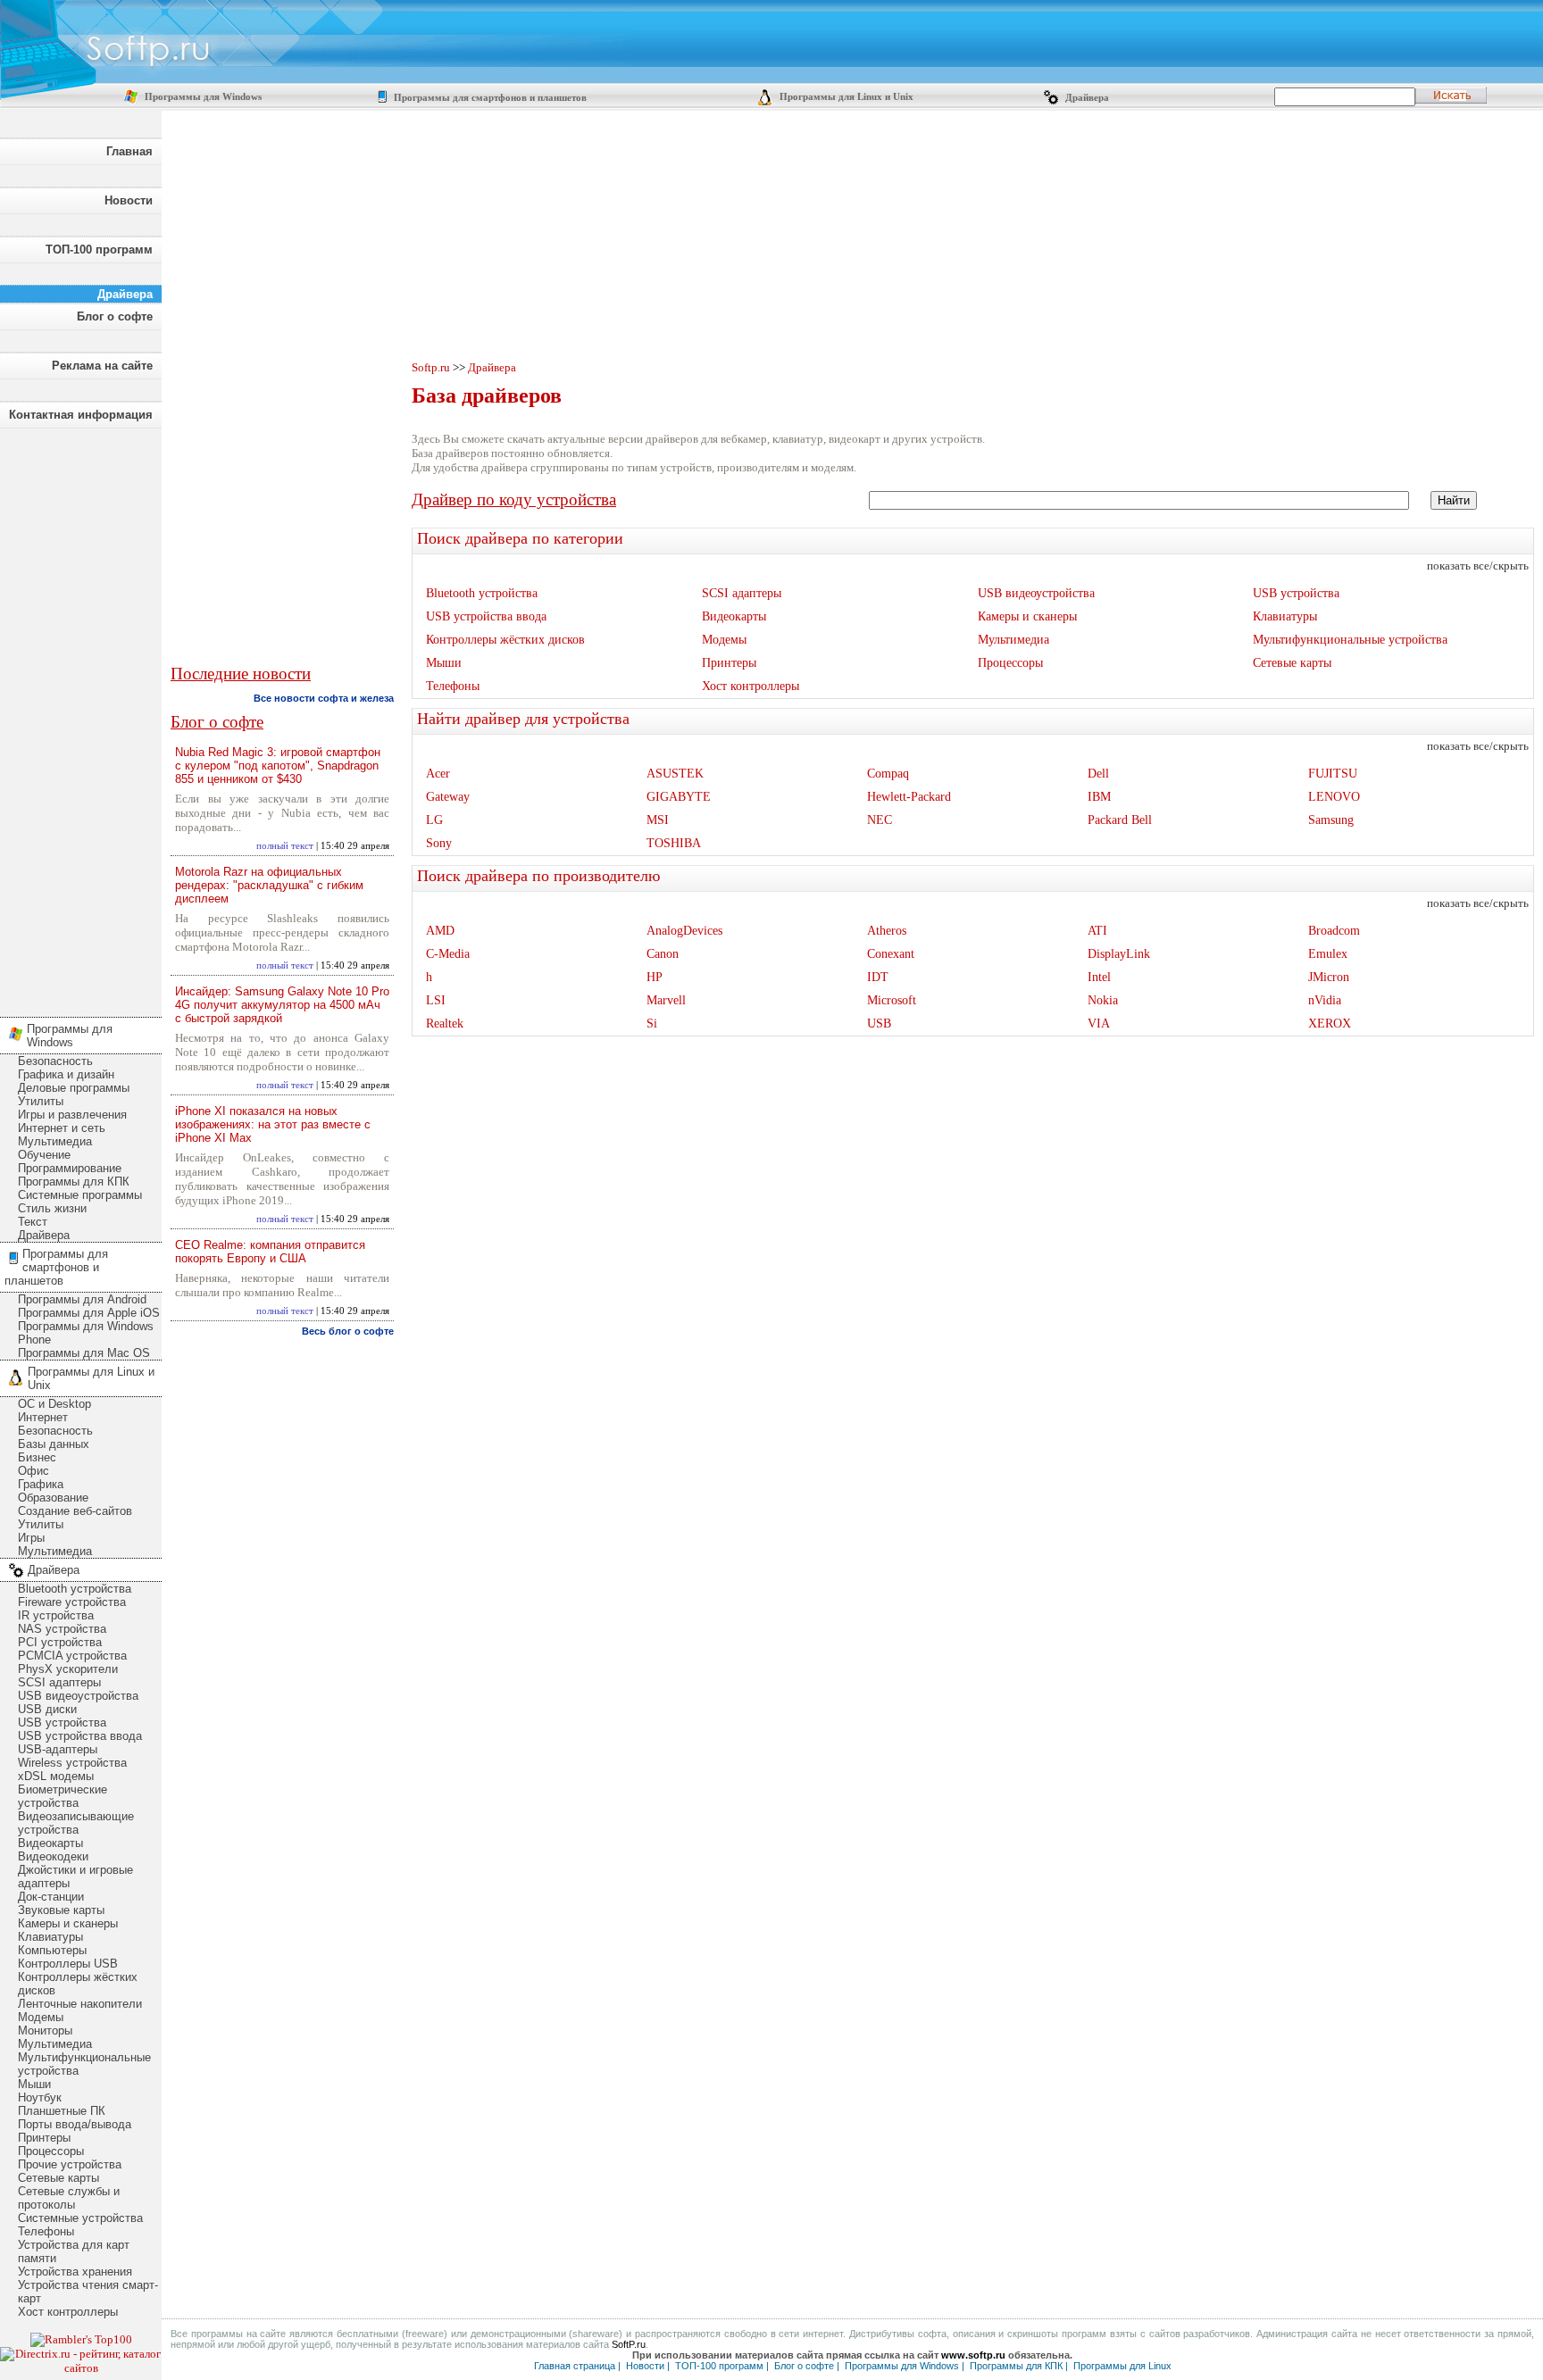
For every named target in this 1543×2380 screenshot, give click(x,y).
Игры (31, 1538)
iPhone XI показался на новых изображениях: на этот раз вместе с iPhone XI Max (273, 1124)
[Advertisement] (80, 718)
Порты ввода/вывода (75, 2124)
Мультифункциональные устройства (84, 2064)
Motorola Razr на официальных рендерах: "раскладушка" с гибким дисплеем (269, 885)
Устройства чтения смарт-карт (88, 2292)
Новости (129, 200)
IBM (1099, 797)
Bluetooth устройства (75, 1589)
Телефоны (46, 2231)
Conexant (891, 954)
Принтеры (44, 2138)
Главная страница (575, 2366)
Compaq (888, 774)
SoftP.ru (629, 2344)
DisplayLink (1119, 954)
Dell (1098, 774)
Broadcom (1334, 931)
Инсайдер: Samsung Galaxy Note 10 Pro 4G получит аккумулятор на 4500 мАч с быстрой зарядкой (282, 1005)
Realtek (445, 1024)
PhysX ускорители (68, 1669)
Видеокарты (50, 1843)
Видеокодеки (53, 1856)
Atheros (887, 931)
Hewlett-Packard (909, 797)
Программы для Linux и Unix (845, 97)
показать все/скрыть (1478, 566)
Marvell (666, 1000)
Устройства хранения (75, 2272)
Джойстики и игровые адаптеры (75, 1877)
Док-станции (51, 1897)
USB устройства (62, 1723)
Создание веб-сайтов (75, 1511)
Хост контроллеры (68, 2312)
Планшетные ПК (62, 2111)
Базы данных (54, 1444)
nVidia (1325, 1000)
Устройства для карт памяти (74, 2251)
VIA (1099, 1024)
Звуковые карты (61, 1910)
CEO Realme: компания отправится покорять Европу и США (270, 1252)
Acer (438, 774)
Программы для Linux (1122, 2366)
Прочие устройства (70, 2164)
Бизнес (37, 1457)
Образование (53, 1498)
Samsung (1331, 820)
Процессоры (51, 2151)
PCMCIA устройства (72, 1656)
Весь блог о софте (348, 1331)
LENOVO (1334, 797)
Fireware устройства (72, 1602)
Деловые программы (74, 1088)
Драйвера (1086, 98)
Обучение (44, 1155)
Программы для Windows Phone (86, 1333)
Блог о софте (115, 316)
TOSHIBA (674, 843)
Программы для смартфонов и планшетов (489, 98)
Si (652, 1024)
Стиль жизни (52, 1208)
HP (655, 977)
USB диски (47, 1709)
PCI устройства (60, 1642)
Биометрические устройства (63, 1796)
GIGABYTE (679, 797)
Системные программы (80, 1195)
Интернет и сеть (62, 1128)
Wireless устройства (72, 1763)
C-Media (448, 954)
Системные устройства (80, 2218)
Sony (439, 843)
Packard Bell (1120, 820)
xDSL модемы (56, 1776)
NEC (880, 820)
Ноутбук (40, 2097)
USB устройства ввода (80, 1736)
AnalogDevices (684, 931)
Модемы (41, 2017)
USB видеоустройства (78, 1696)
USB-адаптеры (58, 1749)
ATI (1097, 931)
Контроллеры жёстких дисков (78, 1984)
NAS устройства (62, 1629)
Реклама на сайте (102, 366)
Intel (1099, 977)
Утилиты (41, 1101)
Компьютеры (52, 1950)
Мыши (34, 2084)
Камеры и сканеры (68, 1923)
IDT (878, 977)
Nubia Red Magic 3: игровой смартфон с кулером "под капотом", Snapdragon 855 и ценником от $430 (278, 766)
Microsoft (892, 1000)
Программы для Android (82, 1299)
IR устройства (56, 1615)
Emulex (1328, 954)
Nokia (1103, 1000)
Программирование (70, 1168)
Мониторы (45, 2030)
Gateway (448, 797)
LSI (436, 1000)
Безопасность (55, 1061)
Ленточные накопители (80, 2004)
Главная (129, 151)
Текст (33, 1222)
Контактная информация (81, 415)
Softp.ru (431, 367)
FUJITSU (1333, 774)
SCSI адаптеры (59, 1682)
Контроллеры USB (68, 1964)
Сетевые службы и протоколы (69, 2198)
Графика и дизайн (66, 1074)
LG (434, 820)
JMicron (1329, 977)
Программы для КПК (74, 1182)
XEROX (1330, 1024)
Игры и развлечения (72, 1115)
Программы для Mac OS (84, 1353)
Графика (41, 1484)
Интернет (43, 1417)
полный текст (285, 846)
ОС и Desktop (54, 1404)
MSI (658, 820)
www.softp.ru (973, 2355)
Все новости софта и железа (324, 698)
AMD (440, 931)
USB (879, 1024)
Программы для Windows (202, 97)
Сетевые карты (58, 2178)
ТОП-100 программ (99, 250)
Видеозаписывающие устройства (76, 1823)
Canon (663, 954)
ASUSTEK (675, 774)
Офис (33, 1471)
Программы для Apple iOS (89, 1313)
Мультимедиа (55, 1141)
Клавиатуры (50, 1937)
